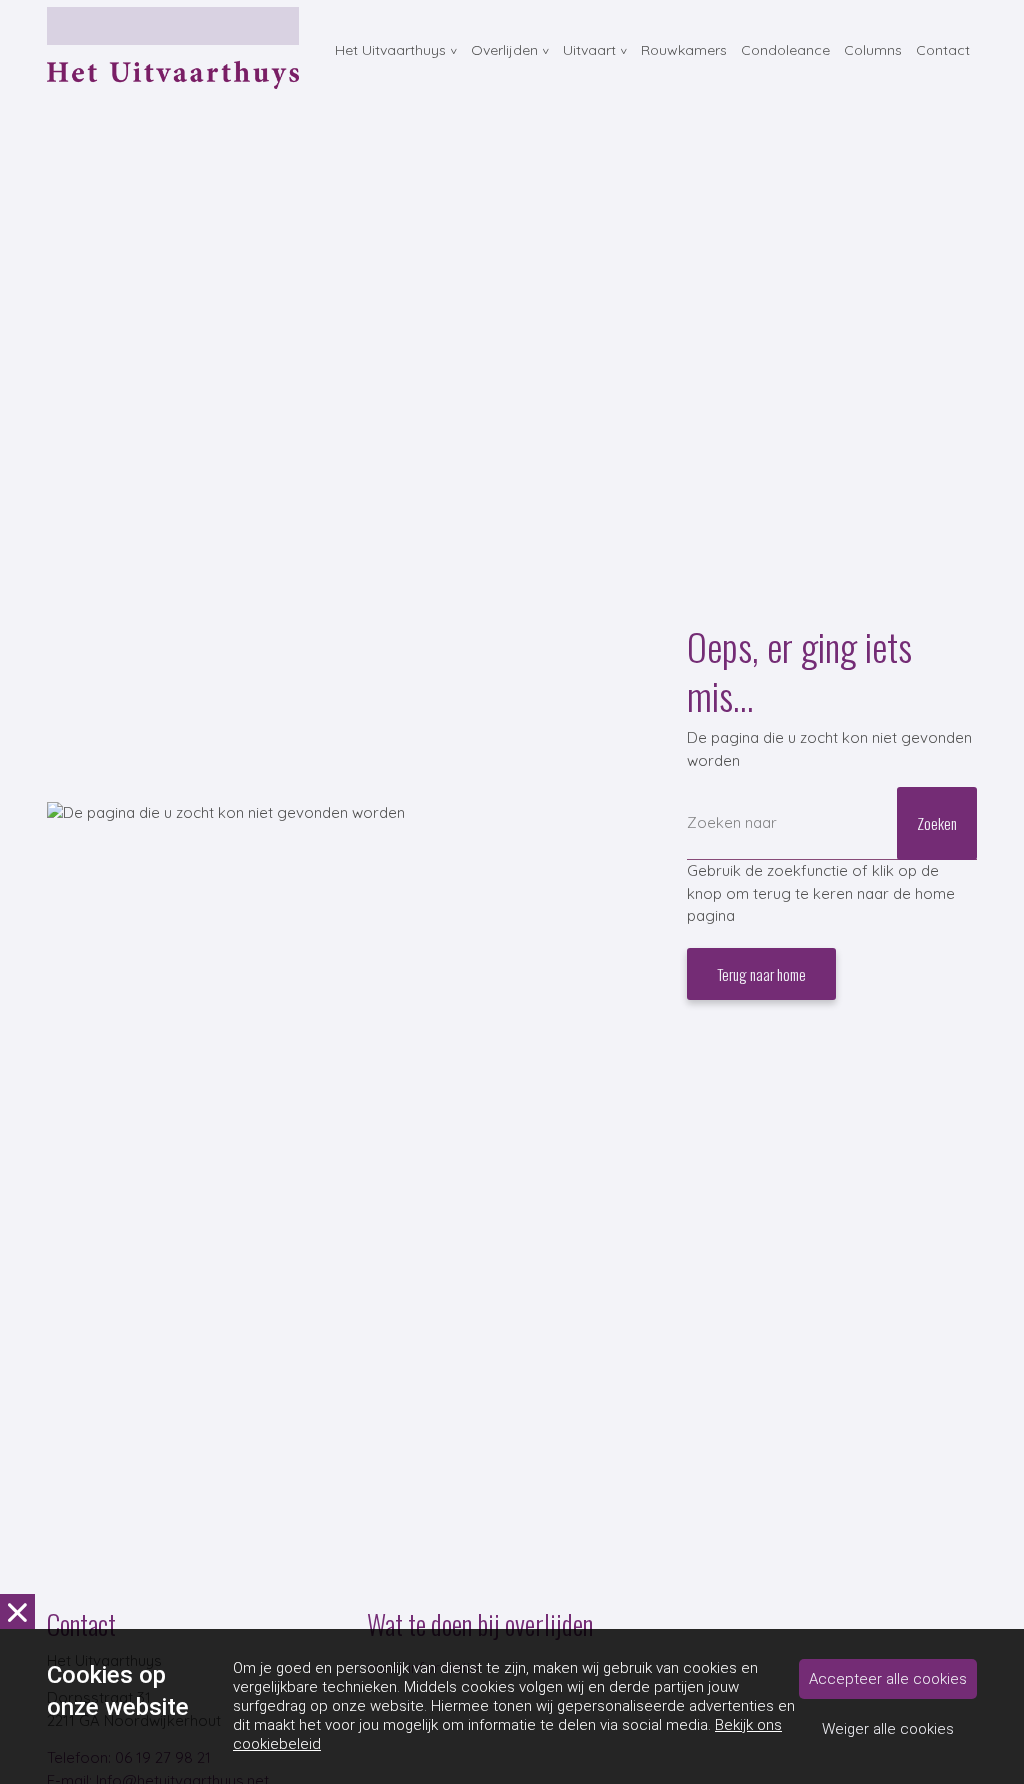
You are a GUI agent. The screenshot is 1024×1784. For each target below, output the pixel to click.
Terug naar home (761, 974)
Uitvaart (589, 50)
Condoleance (785, 50)
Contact (943, 50)
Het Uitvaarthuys (390, 50)
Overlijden (504, 50)
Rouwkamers (684, 50)
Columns (873, 50)
